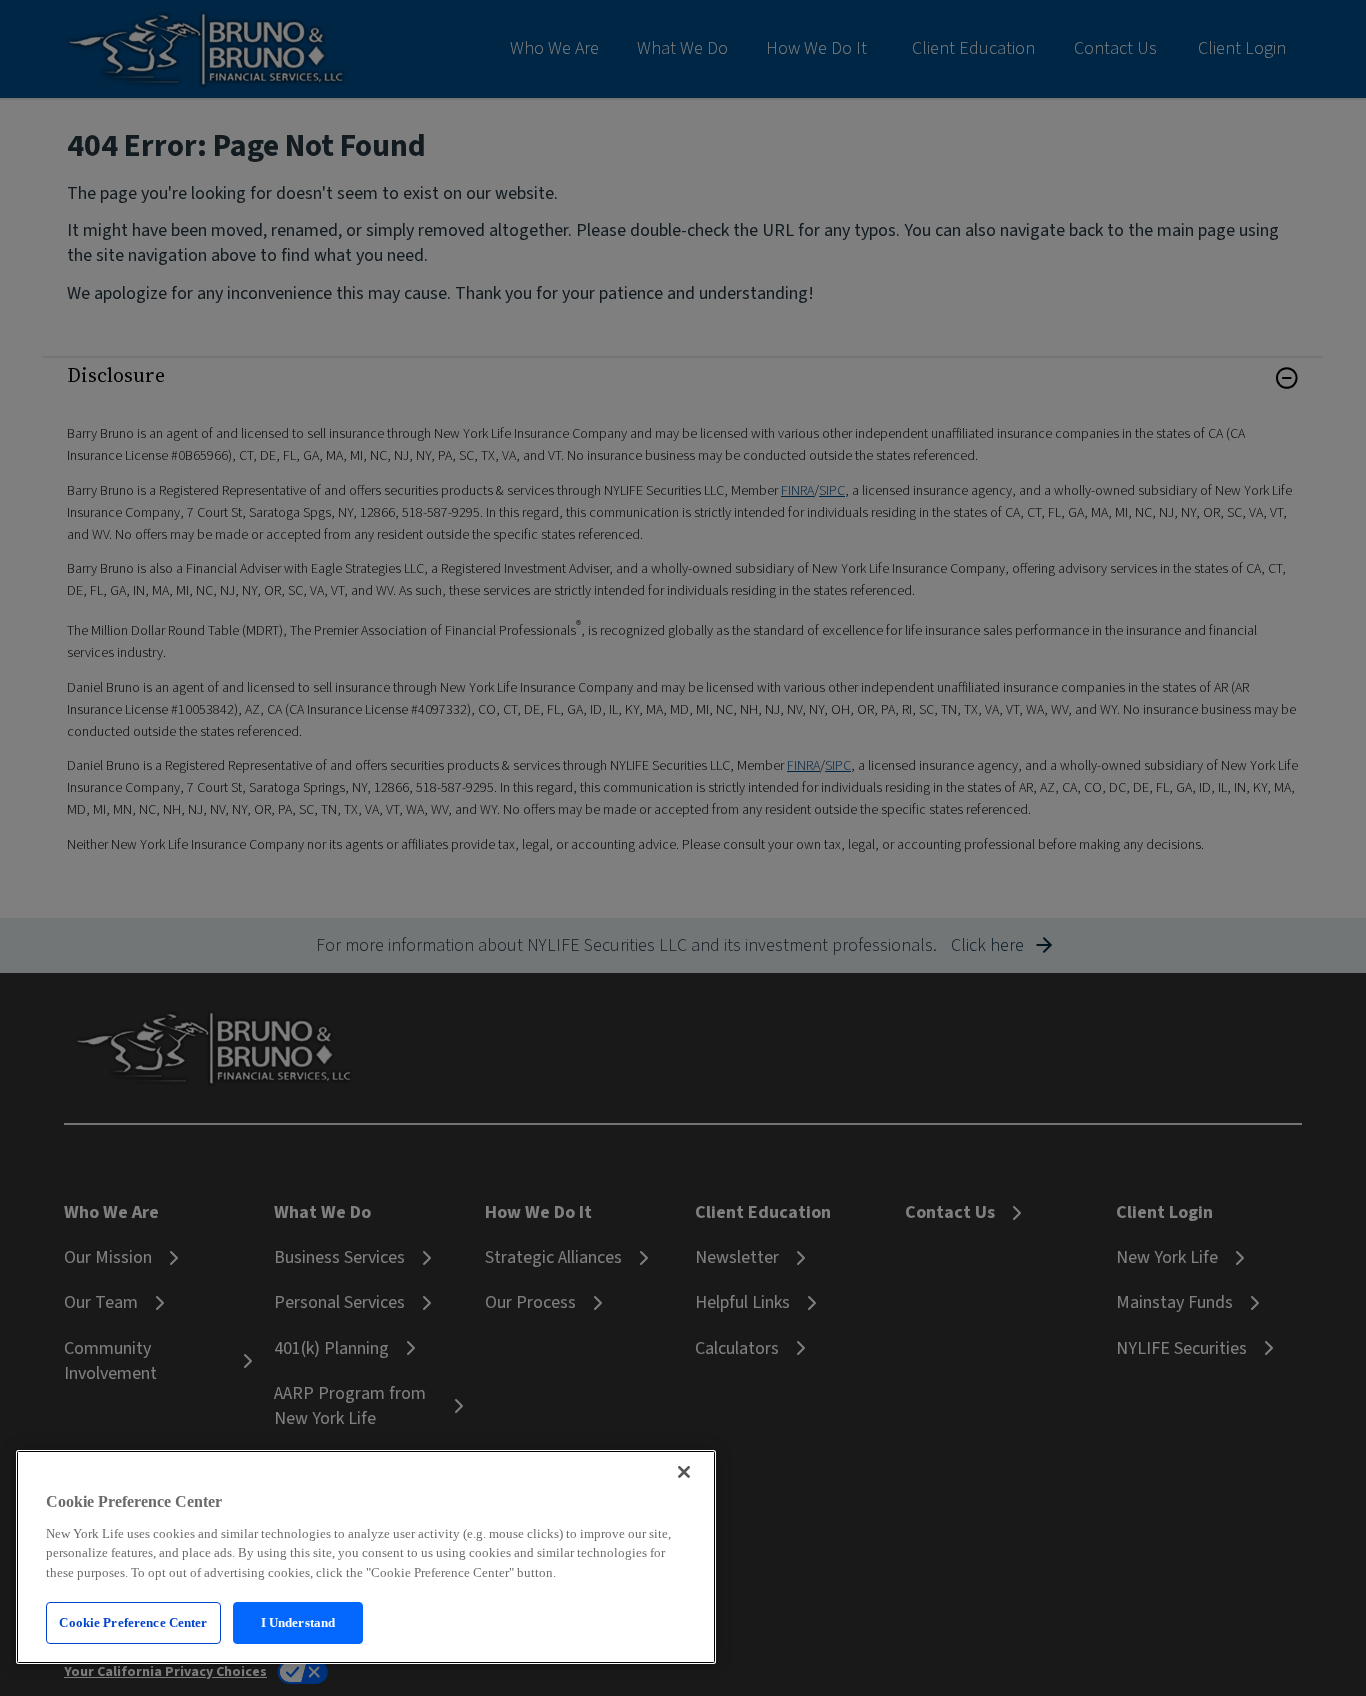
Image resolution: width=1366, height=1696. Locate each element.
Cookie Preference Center (133, 1622)
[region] (366, 1557)
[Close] (684, 1472)
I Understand (298, 1622)
